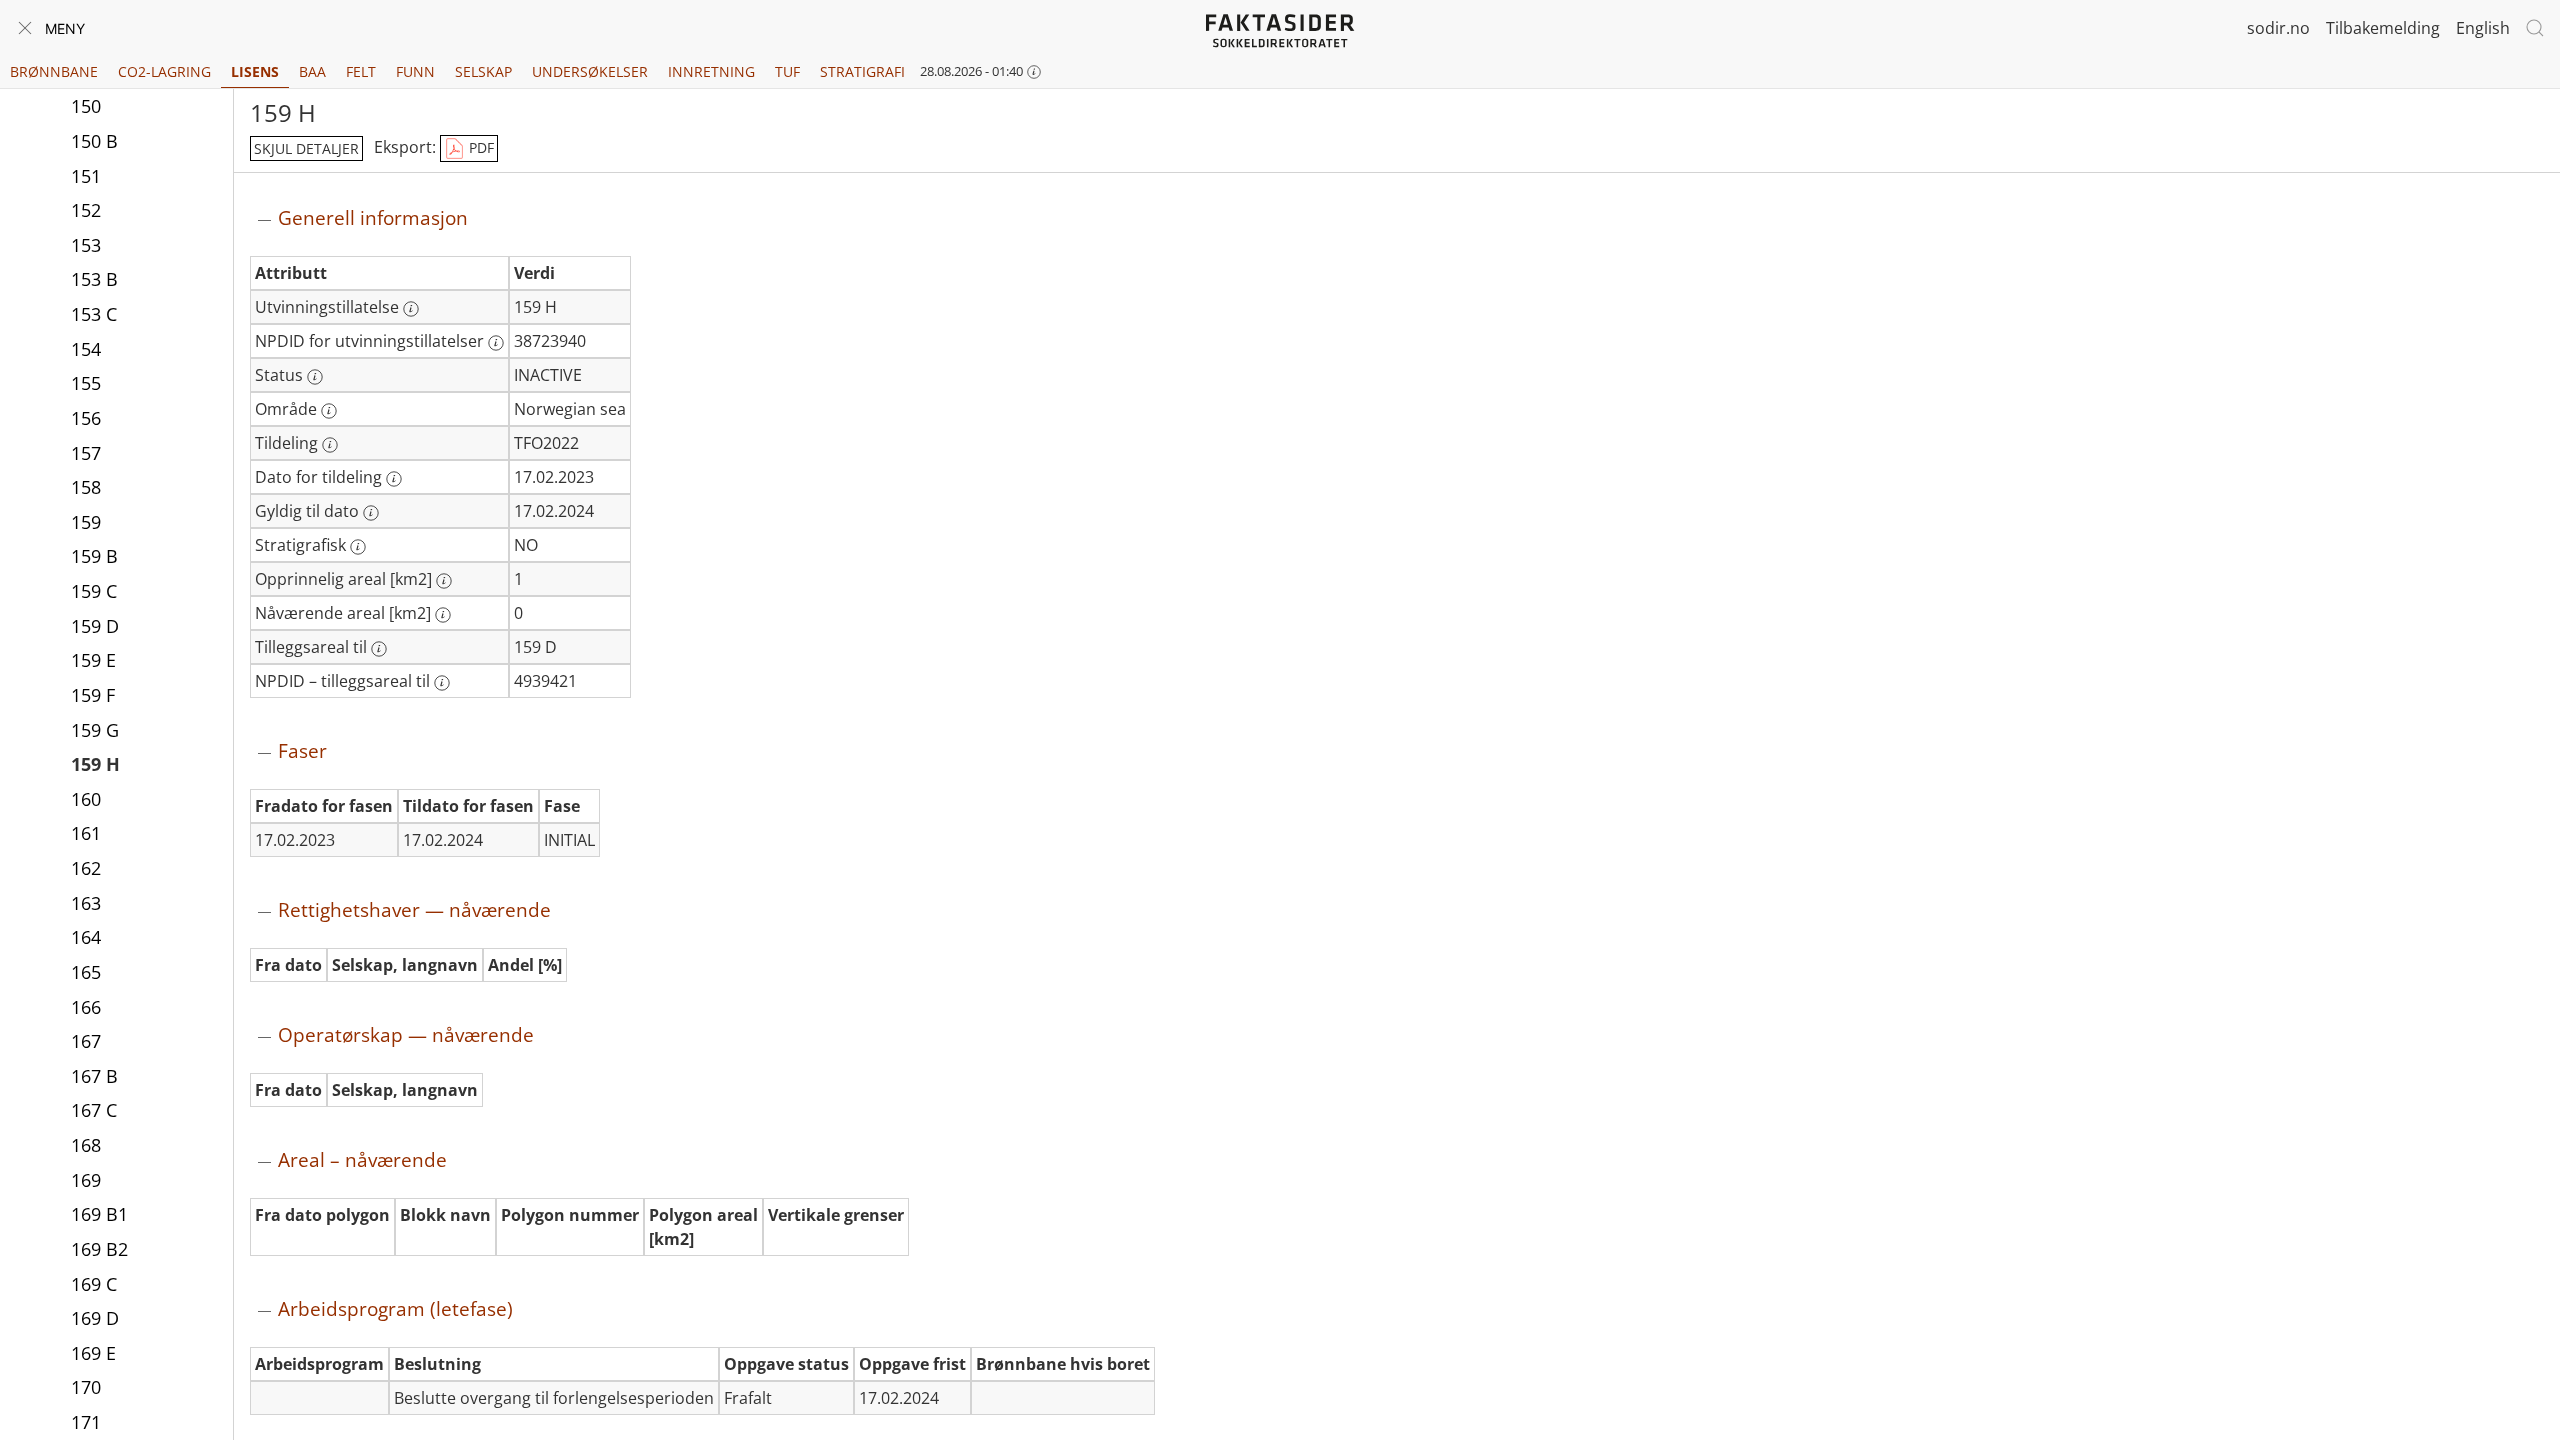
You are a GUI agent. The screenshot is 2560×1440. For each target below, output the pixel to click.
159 (86, 522)
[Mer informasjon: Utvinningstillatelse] (411, 309)
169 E (93, 1353)
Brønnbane (54, 71)
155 (86, 383)
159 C (94, 591)
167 (86, 1041)
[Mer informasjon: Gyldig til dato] (371, 513)
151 (86, 176)
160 (86, 799)
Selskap (483, 71)
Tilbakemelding (2383, 28)
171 (86, 1422)
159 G (95, 730)
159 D (95, 626)
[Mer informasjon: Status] (315, 377)
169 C (94, 1284)
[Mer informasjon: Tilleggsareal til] (379, 649)
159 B (94, 556)
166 (86, 1007)
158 (86, 487)
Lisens (255, 71)
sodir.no (2278, 28)
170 (86, 1387)
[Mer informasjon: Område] (329, 411)
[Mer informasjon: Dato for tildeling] (394, 479)
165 (86, 972)
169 (86, 1180)
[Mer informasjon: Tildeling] (330, 445)
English (2483, 28)
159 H (95, 764)
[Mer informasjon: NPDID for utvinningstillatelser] (496, 343)
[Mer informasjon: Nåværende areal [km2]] (443, 615)
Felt (361, 71)
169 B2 (99, 1249)
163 (86, 903)
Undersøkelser (590, 71)
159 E (93, 660)
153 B (94, 279)
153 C (94, 314)
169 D (95, 1318)
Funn (415, 71)
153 (86, 245)
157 (86, 453)
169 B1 (99, 1214)
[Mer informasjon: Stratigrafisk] (358, 547)
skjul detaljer (306, 148)
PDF (479, 147)
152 (86, 210)
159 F (93, 695)
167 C (94, 1110)
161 (86, 833)
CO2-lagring (164, 71)
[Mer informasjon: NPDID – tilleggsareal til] (442, 683)
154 (86, 349)
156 (86, 418)
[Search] (2535, 28)
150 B (94, 141)
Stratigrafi (862, 71)
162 (86, 868)
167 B (94, 1076)
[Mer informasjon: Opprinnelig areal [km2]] (444, 581)
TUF (787, 71)
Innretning (711, 71)
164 (86, 937)
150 (86, 106)
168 (86, 1145)
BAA (312, 71)
